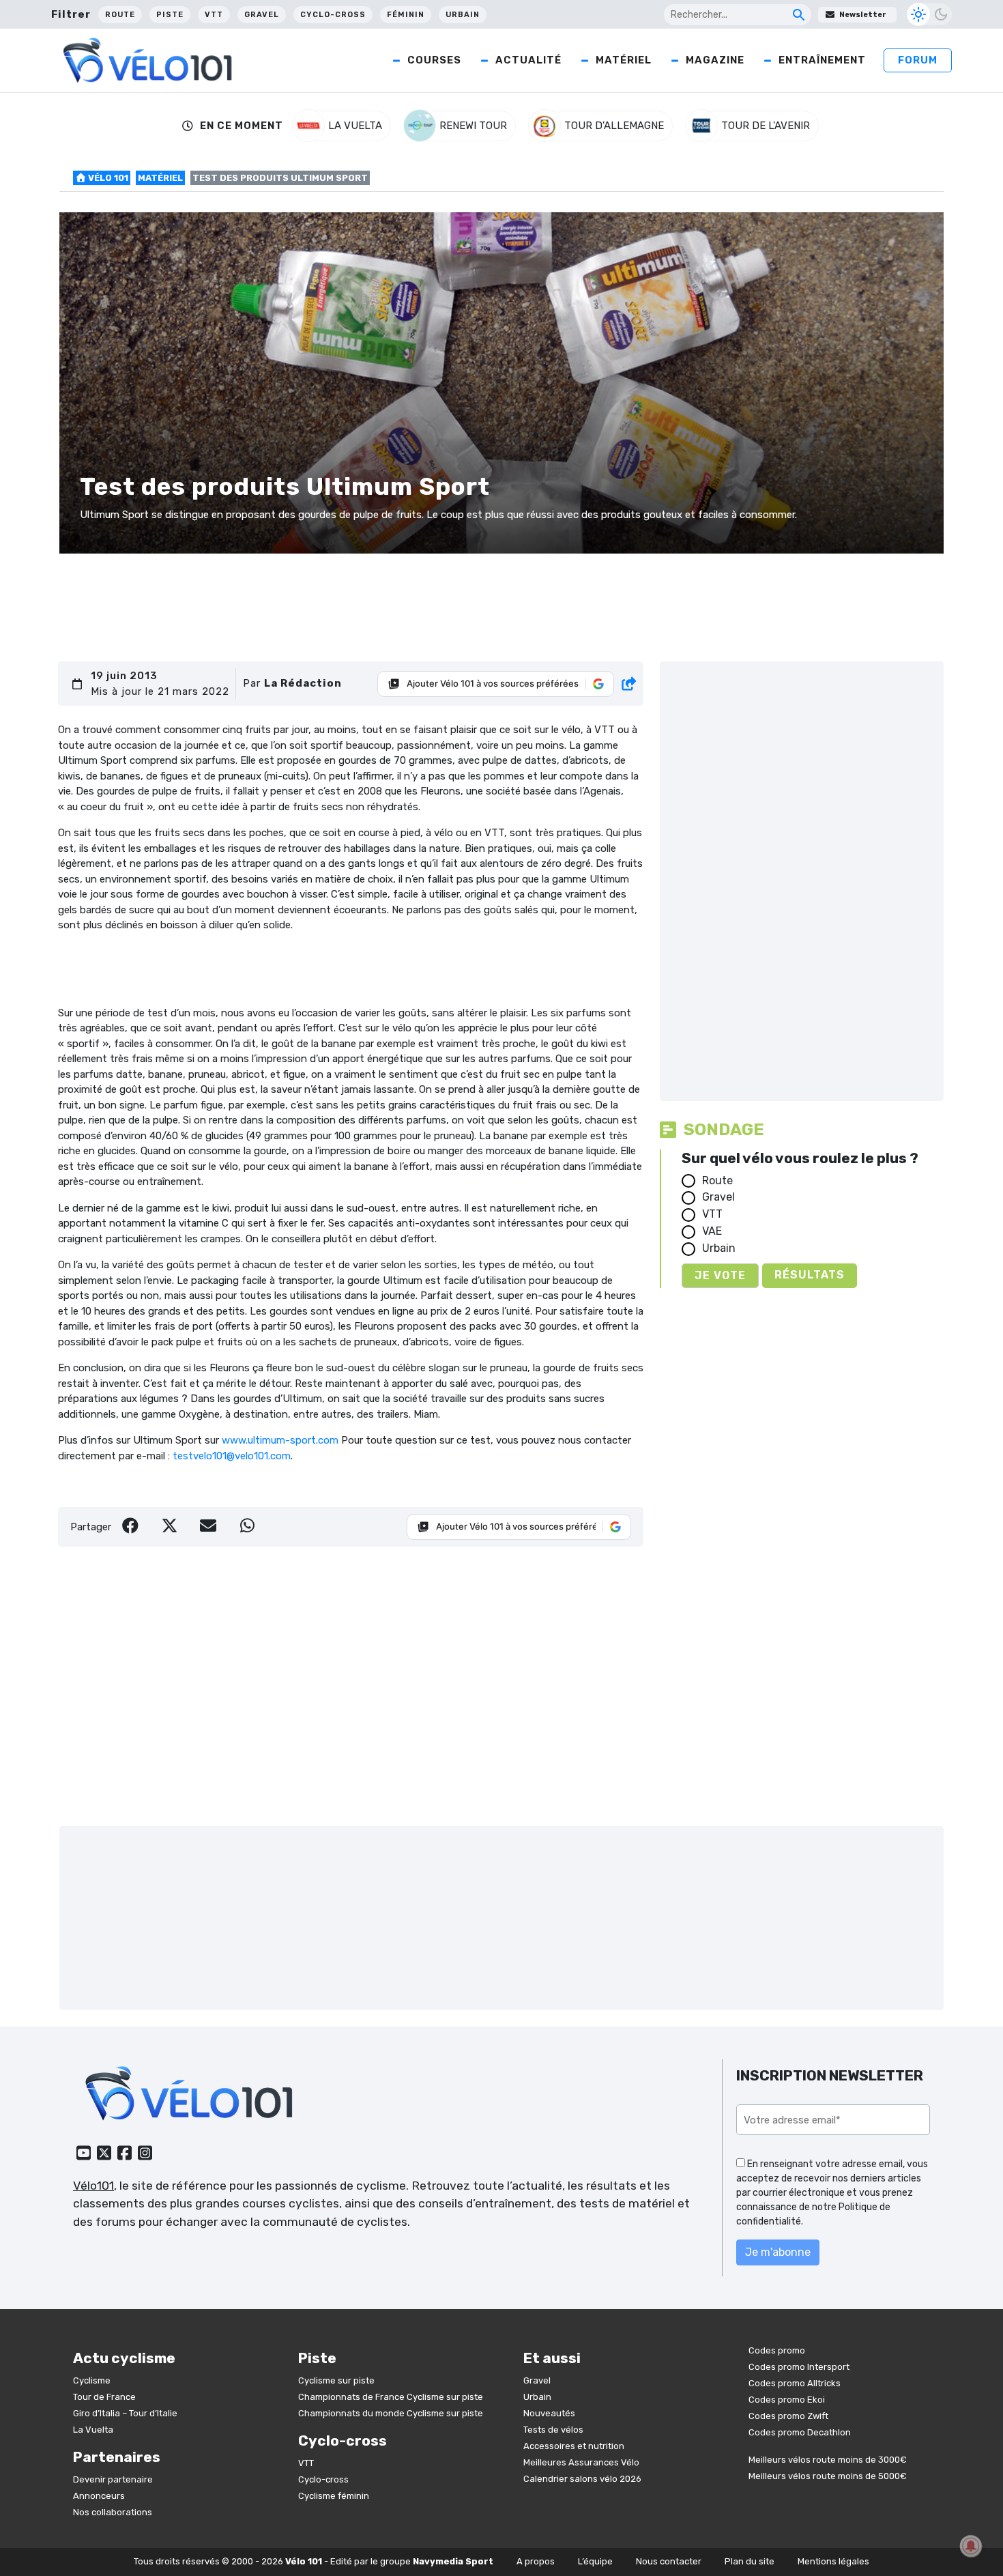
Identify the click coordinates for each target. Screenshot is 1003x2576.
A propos (536, 2561)
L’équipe (595, 2561)
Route (120, 15)
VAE (712, 1231)
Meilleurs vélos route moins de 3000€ (828, 2460)
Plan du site (750, 2561)
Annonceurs (99, 2496)
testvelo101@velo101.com (232, 1456)
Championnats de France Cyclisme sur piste (391, 2397)
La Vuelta (93, 2430)
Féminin (406, 15)
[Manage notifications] (971, 2546)
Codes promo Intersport (799, 2367)
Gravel (262, 15)
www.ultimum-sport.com (280, 1440)
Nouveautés (549, 2413)
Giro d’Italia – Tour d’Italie (125, 2413)
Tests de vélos (553, 2430)
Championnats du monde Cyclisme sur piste (391, 2413)
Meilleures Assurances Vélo (581, 2462)
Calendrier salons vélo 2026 (582, 2479)
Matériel (624, 60)
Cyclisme (92, 2380)
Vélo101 (93, 2186)
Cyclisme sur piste (336, 2380)
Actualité (528, 60)
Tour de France (104, 2397)
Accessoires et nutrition (574, 2446)
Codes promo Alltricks (795, 2383)
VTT (214, 15)
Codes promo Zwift (788, 2416)
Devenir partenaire (113, 2479)
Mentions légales (833, 2561)
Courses (434, 60)
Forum (918, 60)
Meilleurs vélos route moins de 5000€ (828, 2476)
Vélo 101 (107, 178)
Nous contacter (669, 2561)
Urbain (463, 15)
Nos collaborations (113, 2512)
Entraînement (822, 60)
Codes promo (777, 2350)
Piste (170, 15)
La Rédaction (303, 683)
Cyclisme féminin (334, 2496)
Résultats (810, 1275)
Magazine (715, 60)
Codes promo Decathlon (800, 2432)
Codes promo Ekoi (787, 2400)
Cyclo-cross (333, 15)
